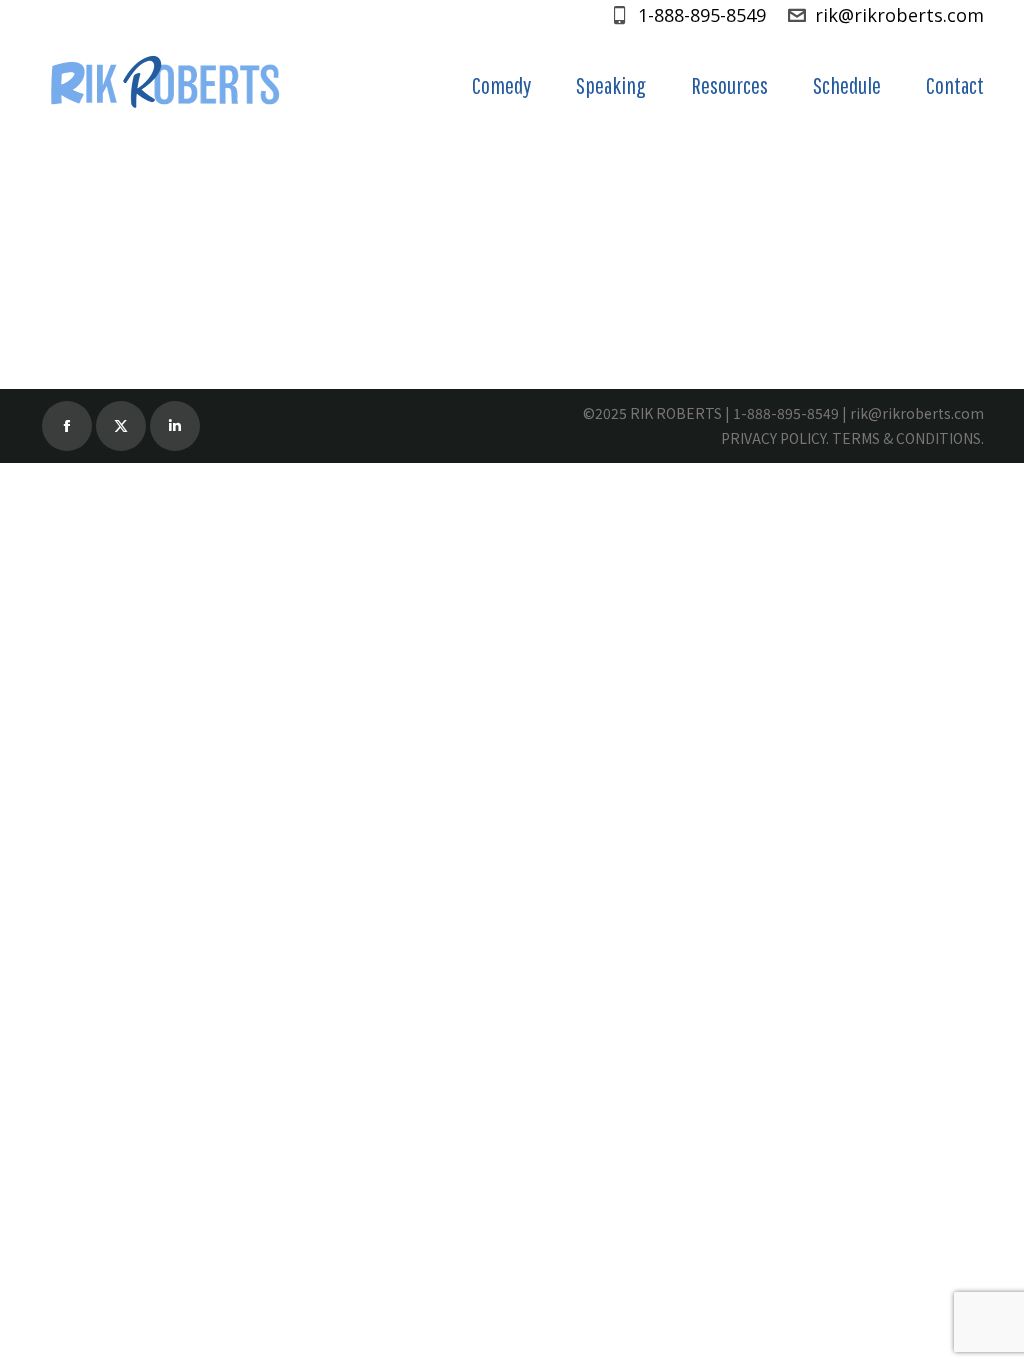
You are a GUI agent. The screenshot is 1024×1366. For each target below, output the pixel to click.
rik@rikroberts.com (899, 15)
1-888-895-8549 (702, 15)
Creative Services (217, 224)
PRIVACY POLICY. (775, 438)
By (310, 224)
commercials (109, 224)
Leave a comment (555, 224)
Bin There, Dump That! (152, 186)
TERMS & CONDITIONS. (908, 438)
